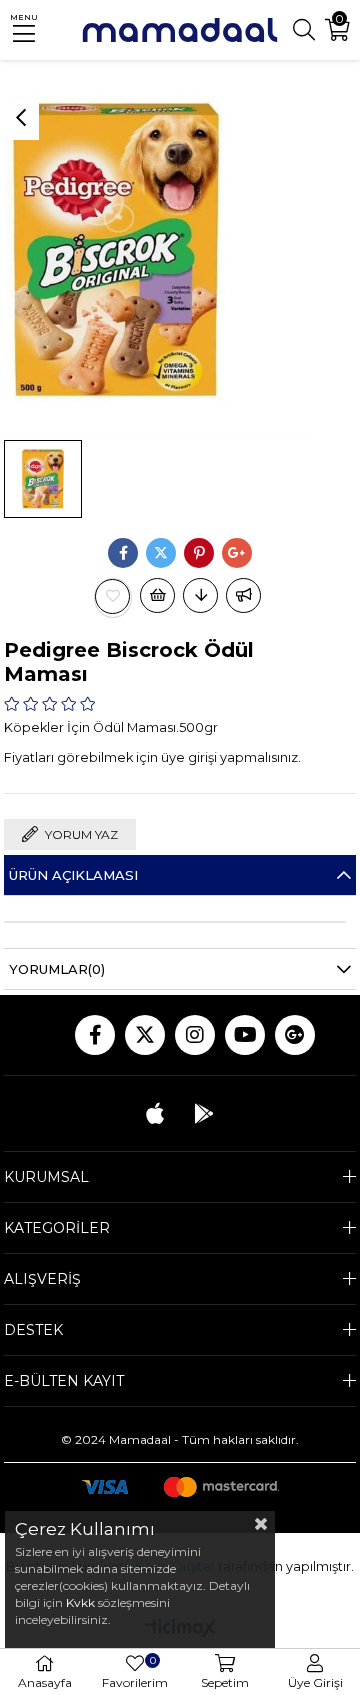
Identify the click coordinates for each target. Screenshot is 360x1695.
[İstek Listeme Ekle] (157, 595)
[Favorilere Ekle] (113, 596)
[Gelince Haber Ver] (243, 595)
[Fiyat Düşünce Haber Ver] (200, 595)
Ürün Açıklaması (73, 875)
